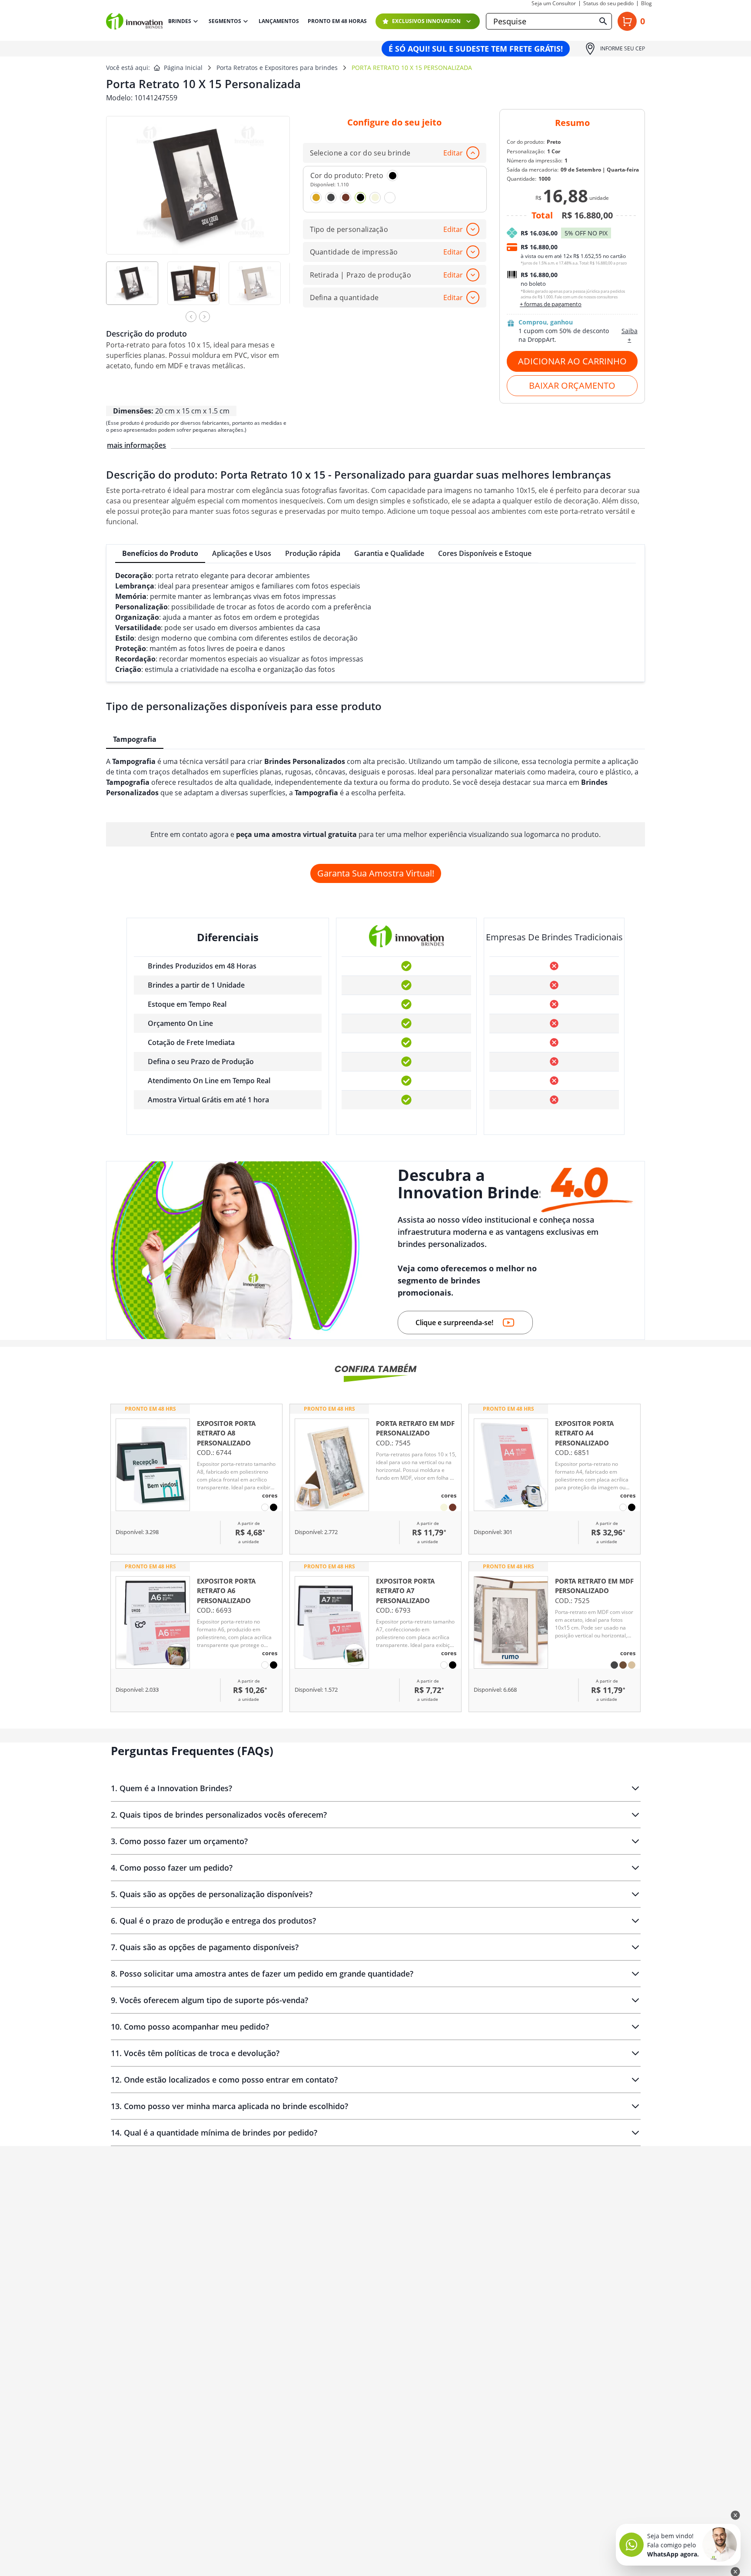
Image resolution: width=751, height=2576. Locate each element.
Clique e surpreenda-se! (454, 1323)
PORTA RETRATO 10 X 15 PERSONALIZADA (412, 68)
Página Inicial (183, 68)
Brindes (180, 21)
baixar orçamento (572, 385)
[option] (137, 289)
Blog (646, 3)
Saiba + (630, 335)
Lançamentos (279, 21)
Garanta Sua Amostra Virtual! (376, 873)
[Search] (603, 21)
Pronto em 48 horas (337, 21)
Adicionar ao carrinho (572, 361)
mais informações (136, 445)
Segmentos (225, 21)
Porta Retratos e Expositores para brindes (277, 68)
